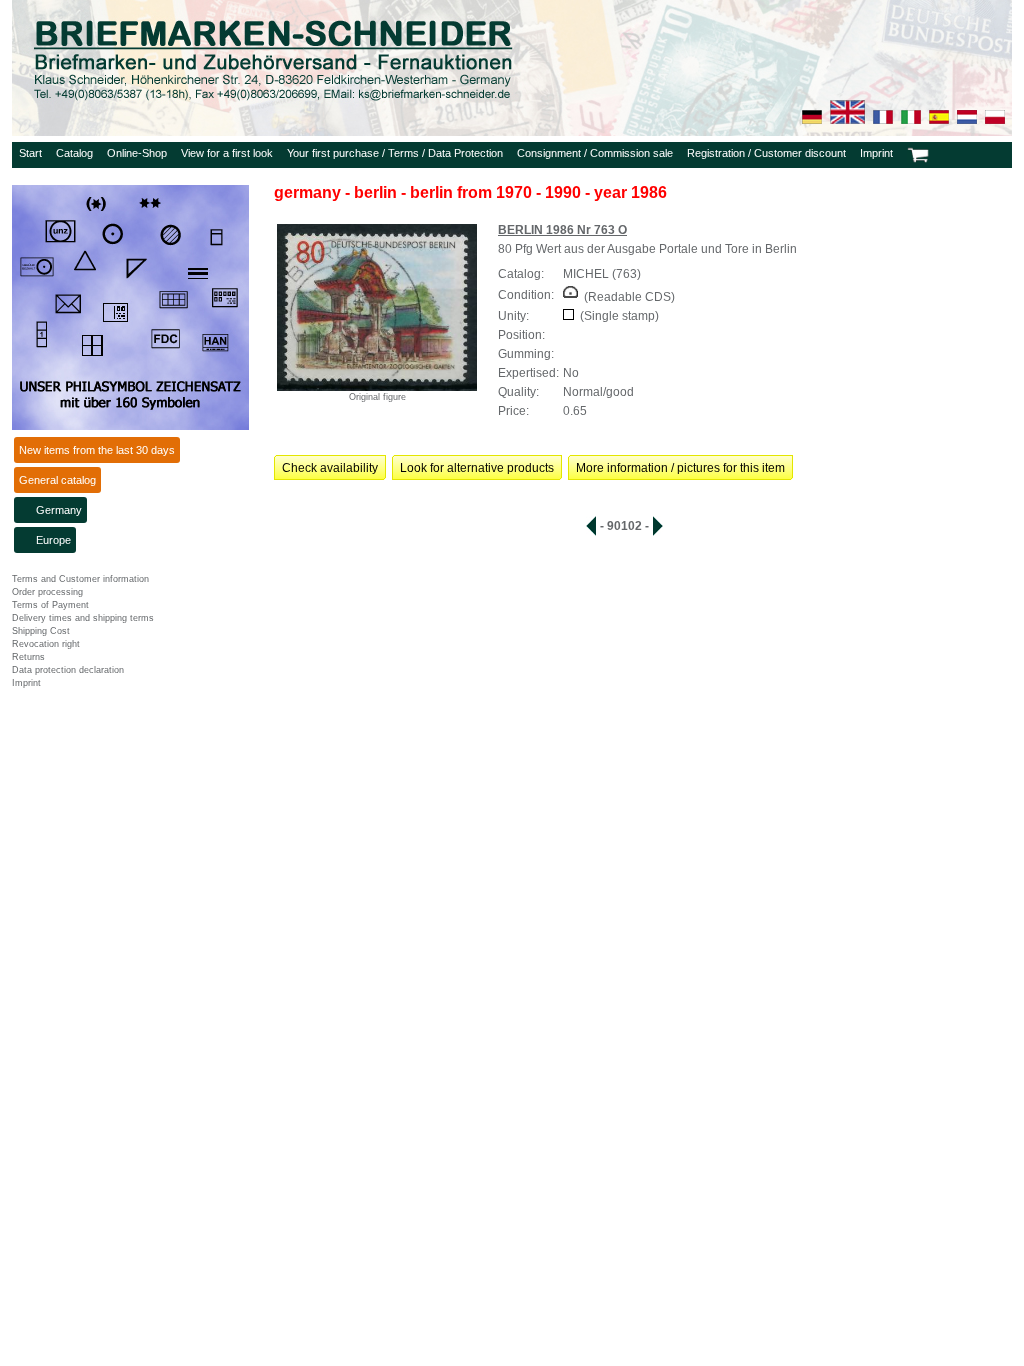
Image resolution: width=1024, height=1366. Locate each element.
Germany (59, 510)
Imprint (876, 153)
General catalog (57, 480)
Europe (53, 540)
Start (30, 153)
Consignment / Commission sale (595, 153)
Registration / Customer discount (766, 153)
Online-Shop (137, 153)
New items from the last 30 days (97, 450)
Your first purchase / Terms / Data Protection (395, 153)
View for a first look (227, 153)
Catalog (74, 153)
